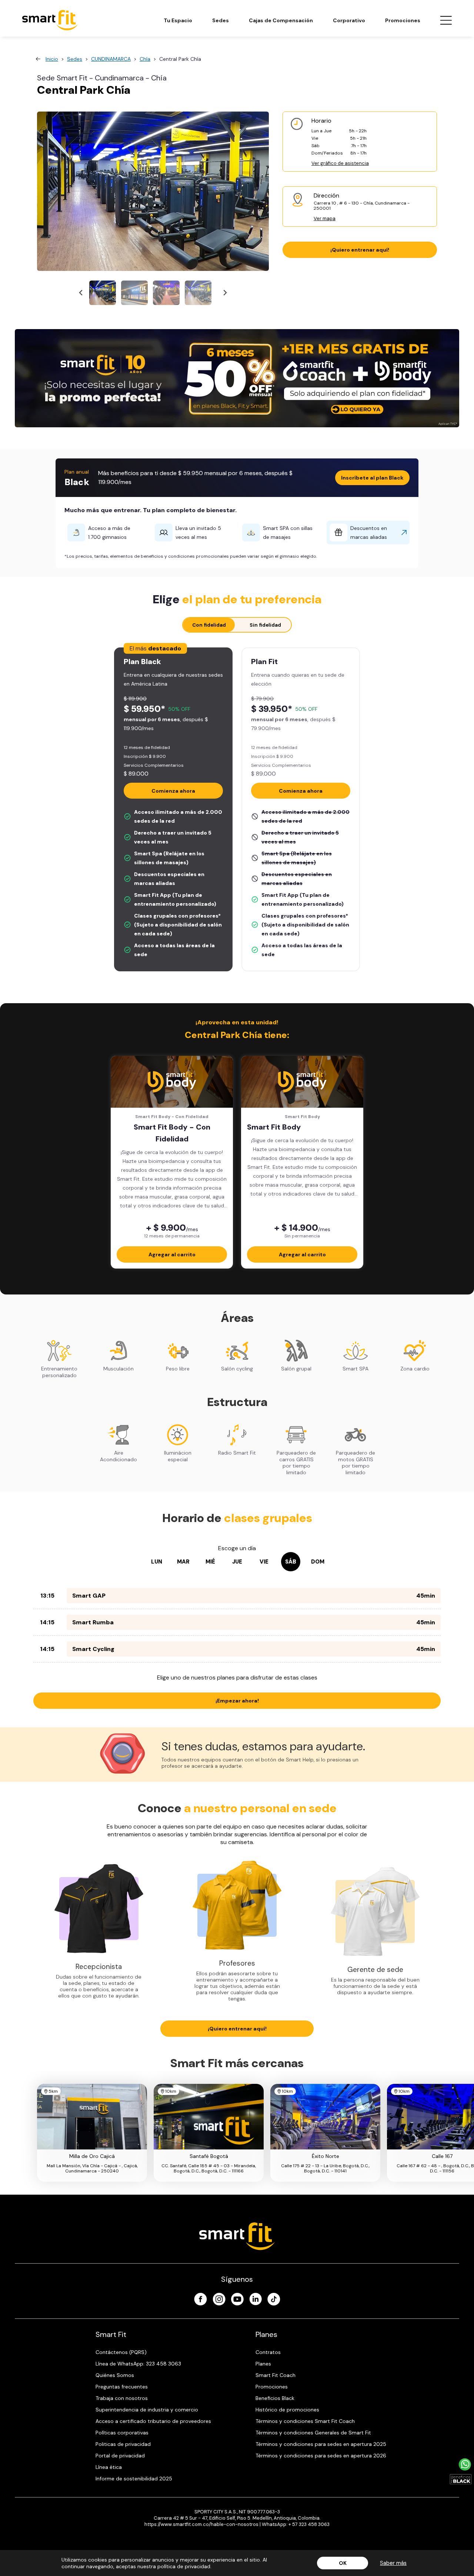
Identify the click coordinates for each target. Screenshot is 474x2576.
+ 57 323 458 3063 (309, 2524)
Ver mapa (325, 218)
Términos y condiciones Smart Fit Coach (305, 2421)
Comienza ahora (173, 791)
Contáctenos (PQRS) (121, 2352)
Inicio (52, 59)
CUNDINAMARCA (111, 59)
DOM (318, 1562)
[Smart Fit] (50, 20)
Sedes (221, 20)
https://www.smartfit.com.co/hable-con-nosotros (201, 2524)
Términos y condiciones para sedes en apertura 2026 (321, 2456)
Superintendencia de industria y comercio (147, 2410)
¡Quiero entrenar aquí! (360, 250)
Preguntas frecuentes (122, 2387)
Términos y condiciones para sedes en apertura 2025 (321, 2444)
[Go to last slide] (81, 293)
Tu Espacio (178, 20)
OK (343, 2563)
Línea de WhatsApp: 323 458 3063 (138, 2364)
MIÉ (210, 1562)
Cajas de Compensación (281, 20)
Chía (145, 59)
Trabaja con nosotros (122, 2398)
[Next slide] (225, 293)
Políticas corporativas (122, 2433)
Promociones (403, 20)
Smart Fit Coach (276, 2375)
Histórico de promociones (287, 2410)
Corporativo (349, 20)
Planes (263, 2364)
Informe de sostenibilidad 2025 (134, 2479)
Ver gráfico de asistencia (340, 163)
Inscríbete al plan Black (372, 478)
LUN (157, 1562)
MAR (183, 1562)
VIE (264, 1562)
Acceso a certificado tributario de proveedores (153, 2421)
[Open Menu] (446, 20)
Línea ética (109, 2467)
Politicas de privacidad (123, 2444)
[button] (103, 293)
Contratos (268, 2352)
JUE (237, 1562)
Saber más (393, 2563)
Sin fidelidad (265, 625)
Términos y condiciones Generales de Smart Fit (313, 2433)
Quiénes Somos (115, 2375)
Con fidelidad (209, 625)
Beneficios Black (275, 2398)
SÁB (291, 1562)
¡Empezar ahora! (237, 1701)
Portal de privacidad (120, 2456)
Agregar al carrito (172, 1254)
